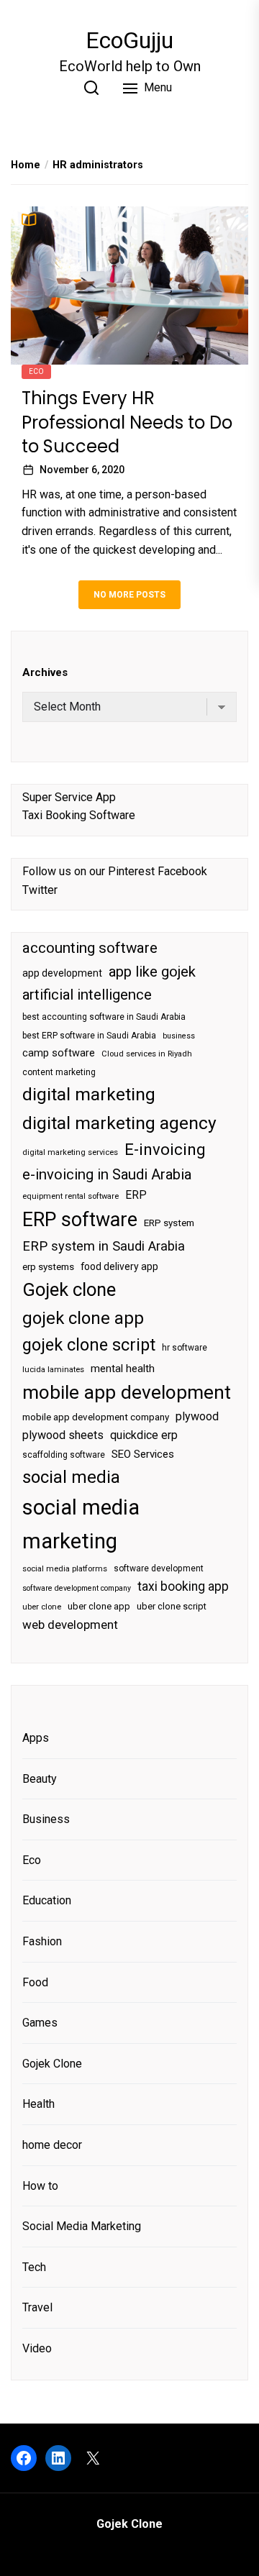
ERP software (80, 1220)
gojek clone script (89, 1345)
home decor (52, 2145)
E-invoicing (165, 1149)
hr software (185, 1348)
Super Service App (69, 797)
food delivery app (119, 1266)
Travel (37, 2307)
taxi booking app (183, 1586)
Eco (36, 371)
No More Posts (129, 595)
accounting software (90, 948)
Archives (45, 672)
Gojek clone (69, 1289)
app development (62, 973)
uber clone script (172, 1606)
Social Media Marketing (82, 2226)
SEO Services (143, 1454)
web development (70, 1625)
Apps (36, 1738)
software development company (77, 1588)
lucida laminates (53, 1370)
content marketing (59, 1072)
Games (40, 2023)
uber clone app (99, 1606)
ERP (136, 1195)
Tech (34, 2267)
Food (35, 1982)
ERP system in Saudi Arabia (104, 1246)
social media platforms (65, 1569)
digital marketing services (70, 1152)
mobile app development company (96, 1417)
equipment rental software (71, 1196)
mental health (123, 1369)
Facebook (182, 871)
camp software (59, 1053)
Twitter (40, 890)
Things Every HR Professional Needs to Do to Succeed (127, 422)
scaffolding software (64, 1455)
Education (47, 1900)
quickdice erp (144, 1435)
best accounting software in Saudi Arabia (104, 1017)
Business (46, 1819)
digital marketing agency (119, 1123)
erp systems (48, 1267)
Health (38, 2104)
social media (71, 1477)
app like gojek (152, 972)
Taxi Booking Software (79, 815)
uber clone (42, 1607)
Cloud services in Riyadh (147, 1054)
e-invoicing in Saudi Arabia (107, 1174)
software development (159, 1568)
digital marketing (89, 1094)
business (179, 1036)
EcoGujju (129, 40)
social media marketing (81, 1524)
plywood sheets (63, 1435)
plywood (197, 1416)
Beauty (40, 1779)
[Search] (91, 88)
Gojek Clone (52, 2064)
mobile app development (127, 1392)
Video (37, 2348)
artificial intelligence (87, 995)
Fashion (42, 1941)
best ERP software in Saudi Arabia (89, 1036)
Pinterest (131, 871)
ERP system (169, 1223)
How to (40, 2186)
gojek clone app (83, 1318)
